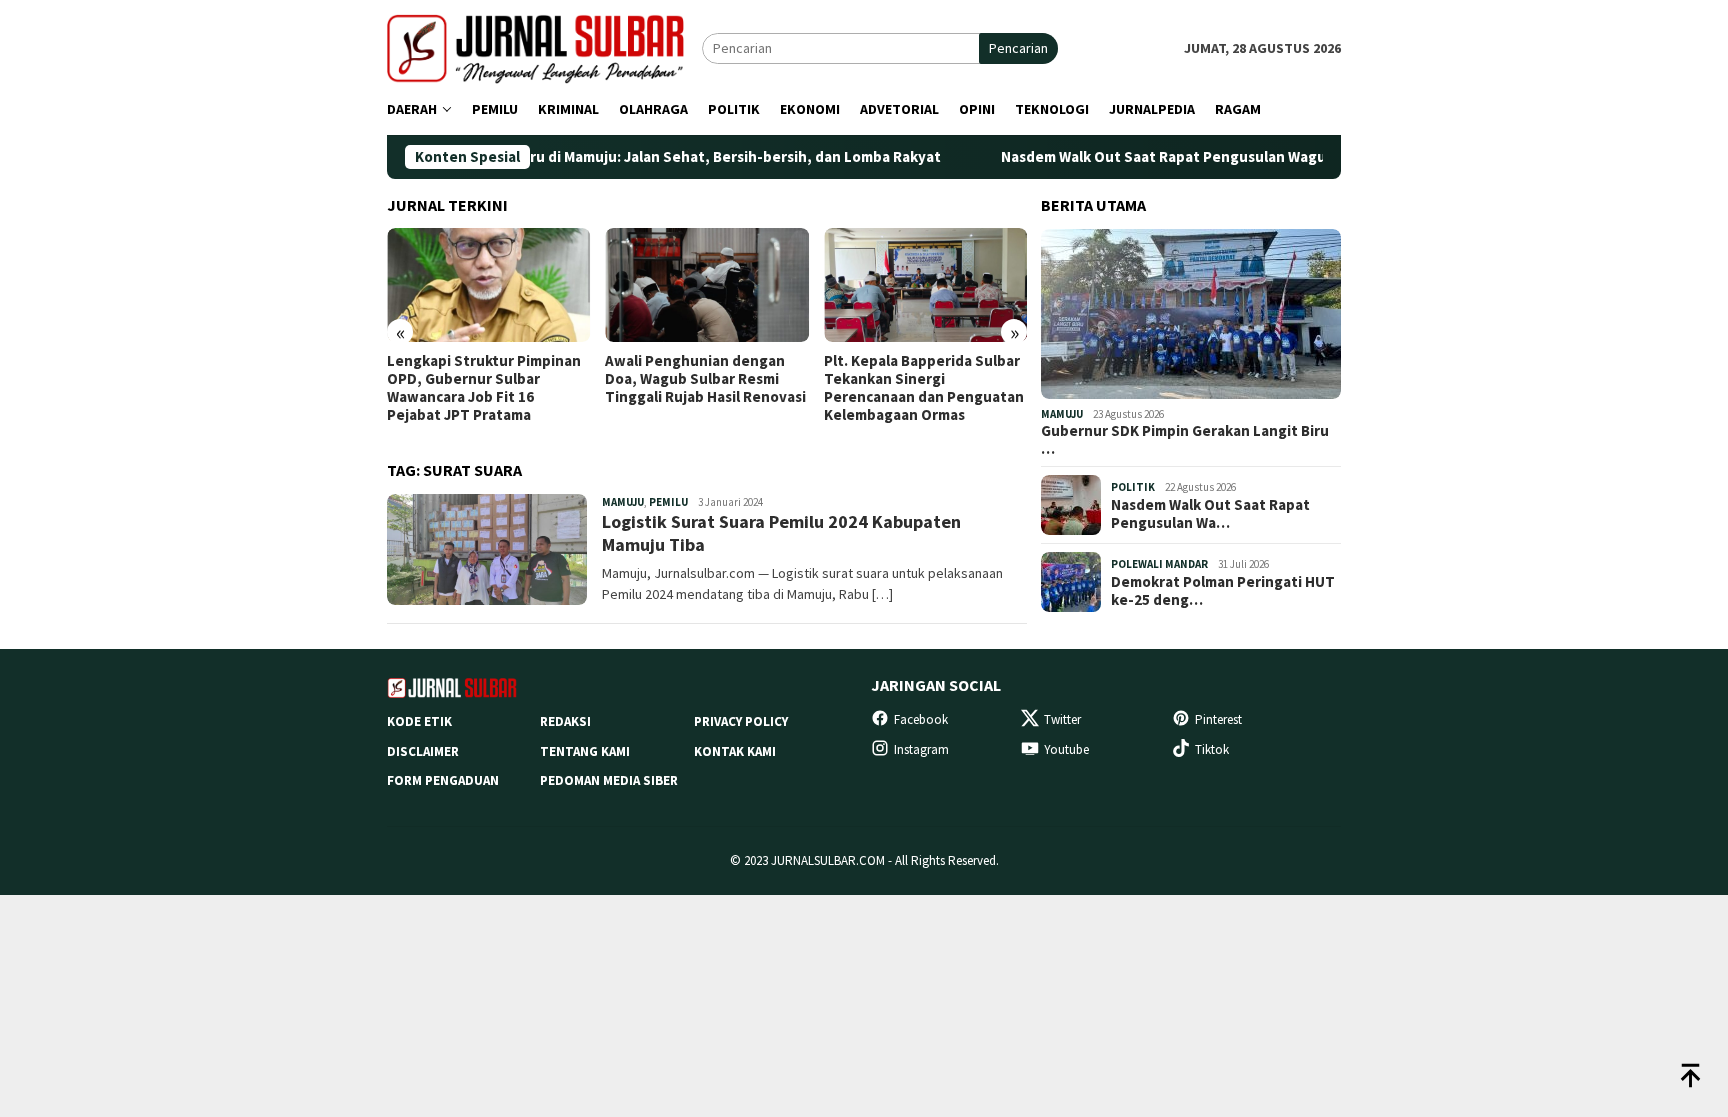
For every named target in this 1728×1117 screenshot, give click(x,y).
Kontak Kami (735, 751)
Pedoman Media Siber (609, 780)
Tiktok (1212, 749)
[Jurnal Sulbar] (544, 47)
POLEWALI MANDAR (1159, 564)
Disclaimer (423, 751)
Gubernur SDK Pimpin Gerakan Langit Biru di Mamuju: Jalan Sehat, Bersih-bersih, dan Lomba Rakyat (548, 157)
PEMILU (668, 502)
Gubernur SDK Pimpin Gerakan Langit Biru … (1185, 440)
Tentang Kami (585, 751)
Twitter (1062, 719)
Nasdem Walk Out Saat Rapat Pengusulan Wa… (1210, 514)
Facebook (921, 719)
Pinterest (1218, 719)
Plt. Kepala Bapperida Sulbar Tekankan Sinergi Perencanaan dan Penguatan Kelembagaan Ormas (924, 388)
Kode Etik (419, 721)
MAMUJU (623, 502)
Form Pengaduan (443, 780)
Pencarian (1018, 48)
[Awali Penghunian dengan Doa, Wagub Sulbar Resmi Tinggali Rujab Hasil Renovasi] (706, 285)
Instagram (921, 749)
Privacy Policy (741, 721)
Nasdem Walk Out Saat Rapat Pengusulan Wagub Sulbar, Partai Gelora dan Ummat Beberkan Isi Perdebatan (1317, 157)
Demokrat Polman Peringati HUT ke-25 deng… (1223, 591)
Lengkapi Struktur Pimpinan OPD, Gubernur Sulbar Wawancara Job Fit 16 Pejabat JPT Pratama (484, 388)
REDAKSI (565, 721)
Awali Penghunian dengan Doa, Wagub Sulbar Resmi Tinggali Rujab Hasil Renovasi (705, 379)
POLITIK (1133, 487)
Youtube (1066, 749)
